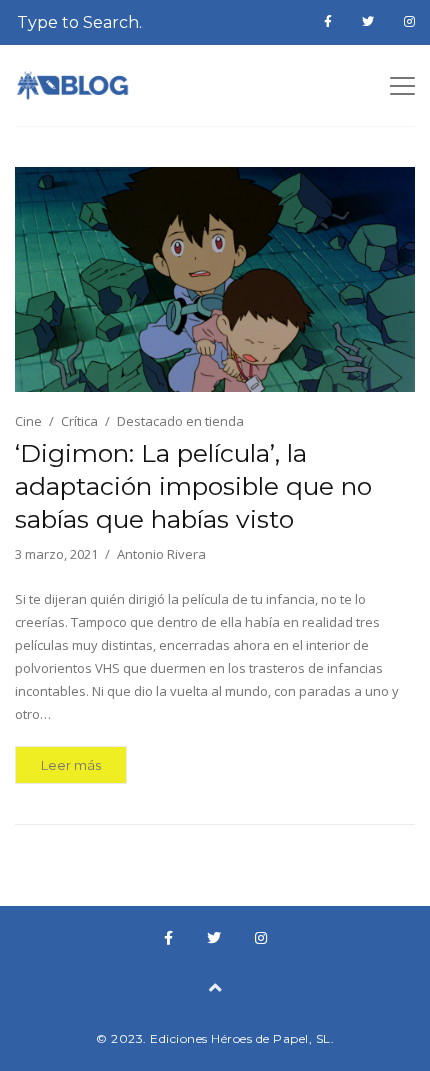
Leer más (71, 765)
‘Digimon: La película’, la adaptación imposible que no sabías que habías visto (193, 486)
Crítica (79, 421)
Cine (28, 421)
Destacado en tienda (180, 421)
